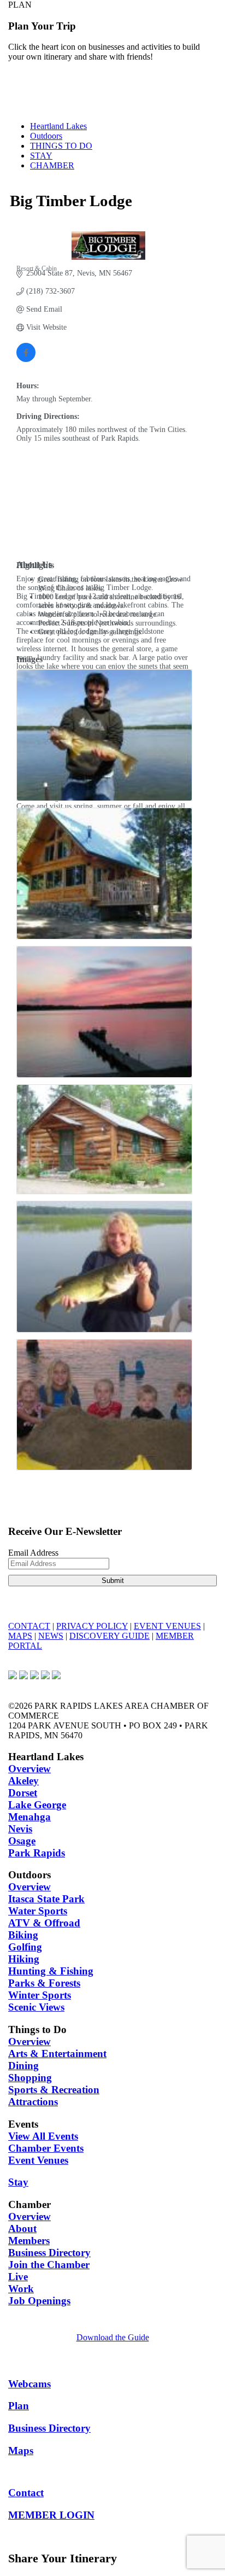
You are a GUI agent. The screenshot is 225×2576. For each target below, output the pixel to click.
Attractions (33, 2102)
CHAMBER (52, 165)
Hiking (24, 1959)
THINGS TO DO (61, 146)
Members (29, 2241)
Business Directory (49, 2253)
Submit (113, 1581)
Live (18, 2277)
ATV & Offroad (44, 1923)
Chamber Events (46, 2148)
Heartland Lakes (58, 126)
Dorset (23, 1793)
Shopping (30, 2078)
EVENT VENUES (167, 1626)
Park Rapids (37, 1853)
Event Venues (38, 2160)
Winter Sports (40, 1995)
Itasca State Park (46, 1899)
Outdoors (46, 136)
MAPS (20, 1636)
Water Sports (38, 1911)
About (22, 2229)
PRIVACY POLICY (92, 1626)
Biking (23, 1935)
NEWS (51, 1636)
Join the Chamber (49, 2265)
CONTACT (29, 1626)
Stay (18, 2182)
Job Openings (39, 2301)
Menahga (29, 1817)
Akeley (23, 1781)
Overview (29, 1769)
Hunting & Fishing (51, 1971)
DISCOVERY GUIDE (109, 1636)
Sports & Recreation (54, 2090)
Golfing (25, 1947)
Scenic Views (36, 2007)
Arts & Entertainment (57, 2054)
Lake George (37, 1805)
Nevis (20, 1829)
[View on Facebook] (26, 360)
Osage (22, 1841)
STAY (41, 156)
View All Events (43, 2136)
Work (21, 2289)
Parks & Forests (44, 1983)
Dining (23, 2066)
